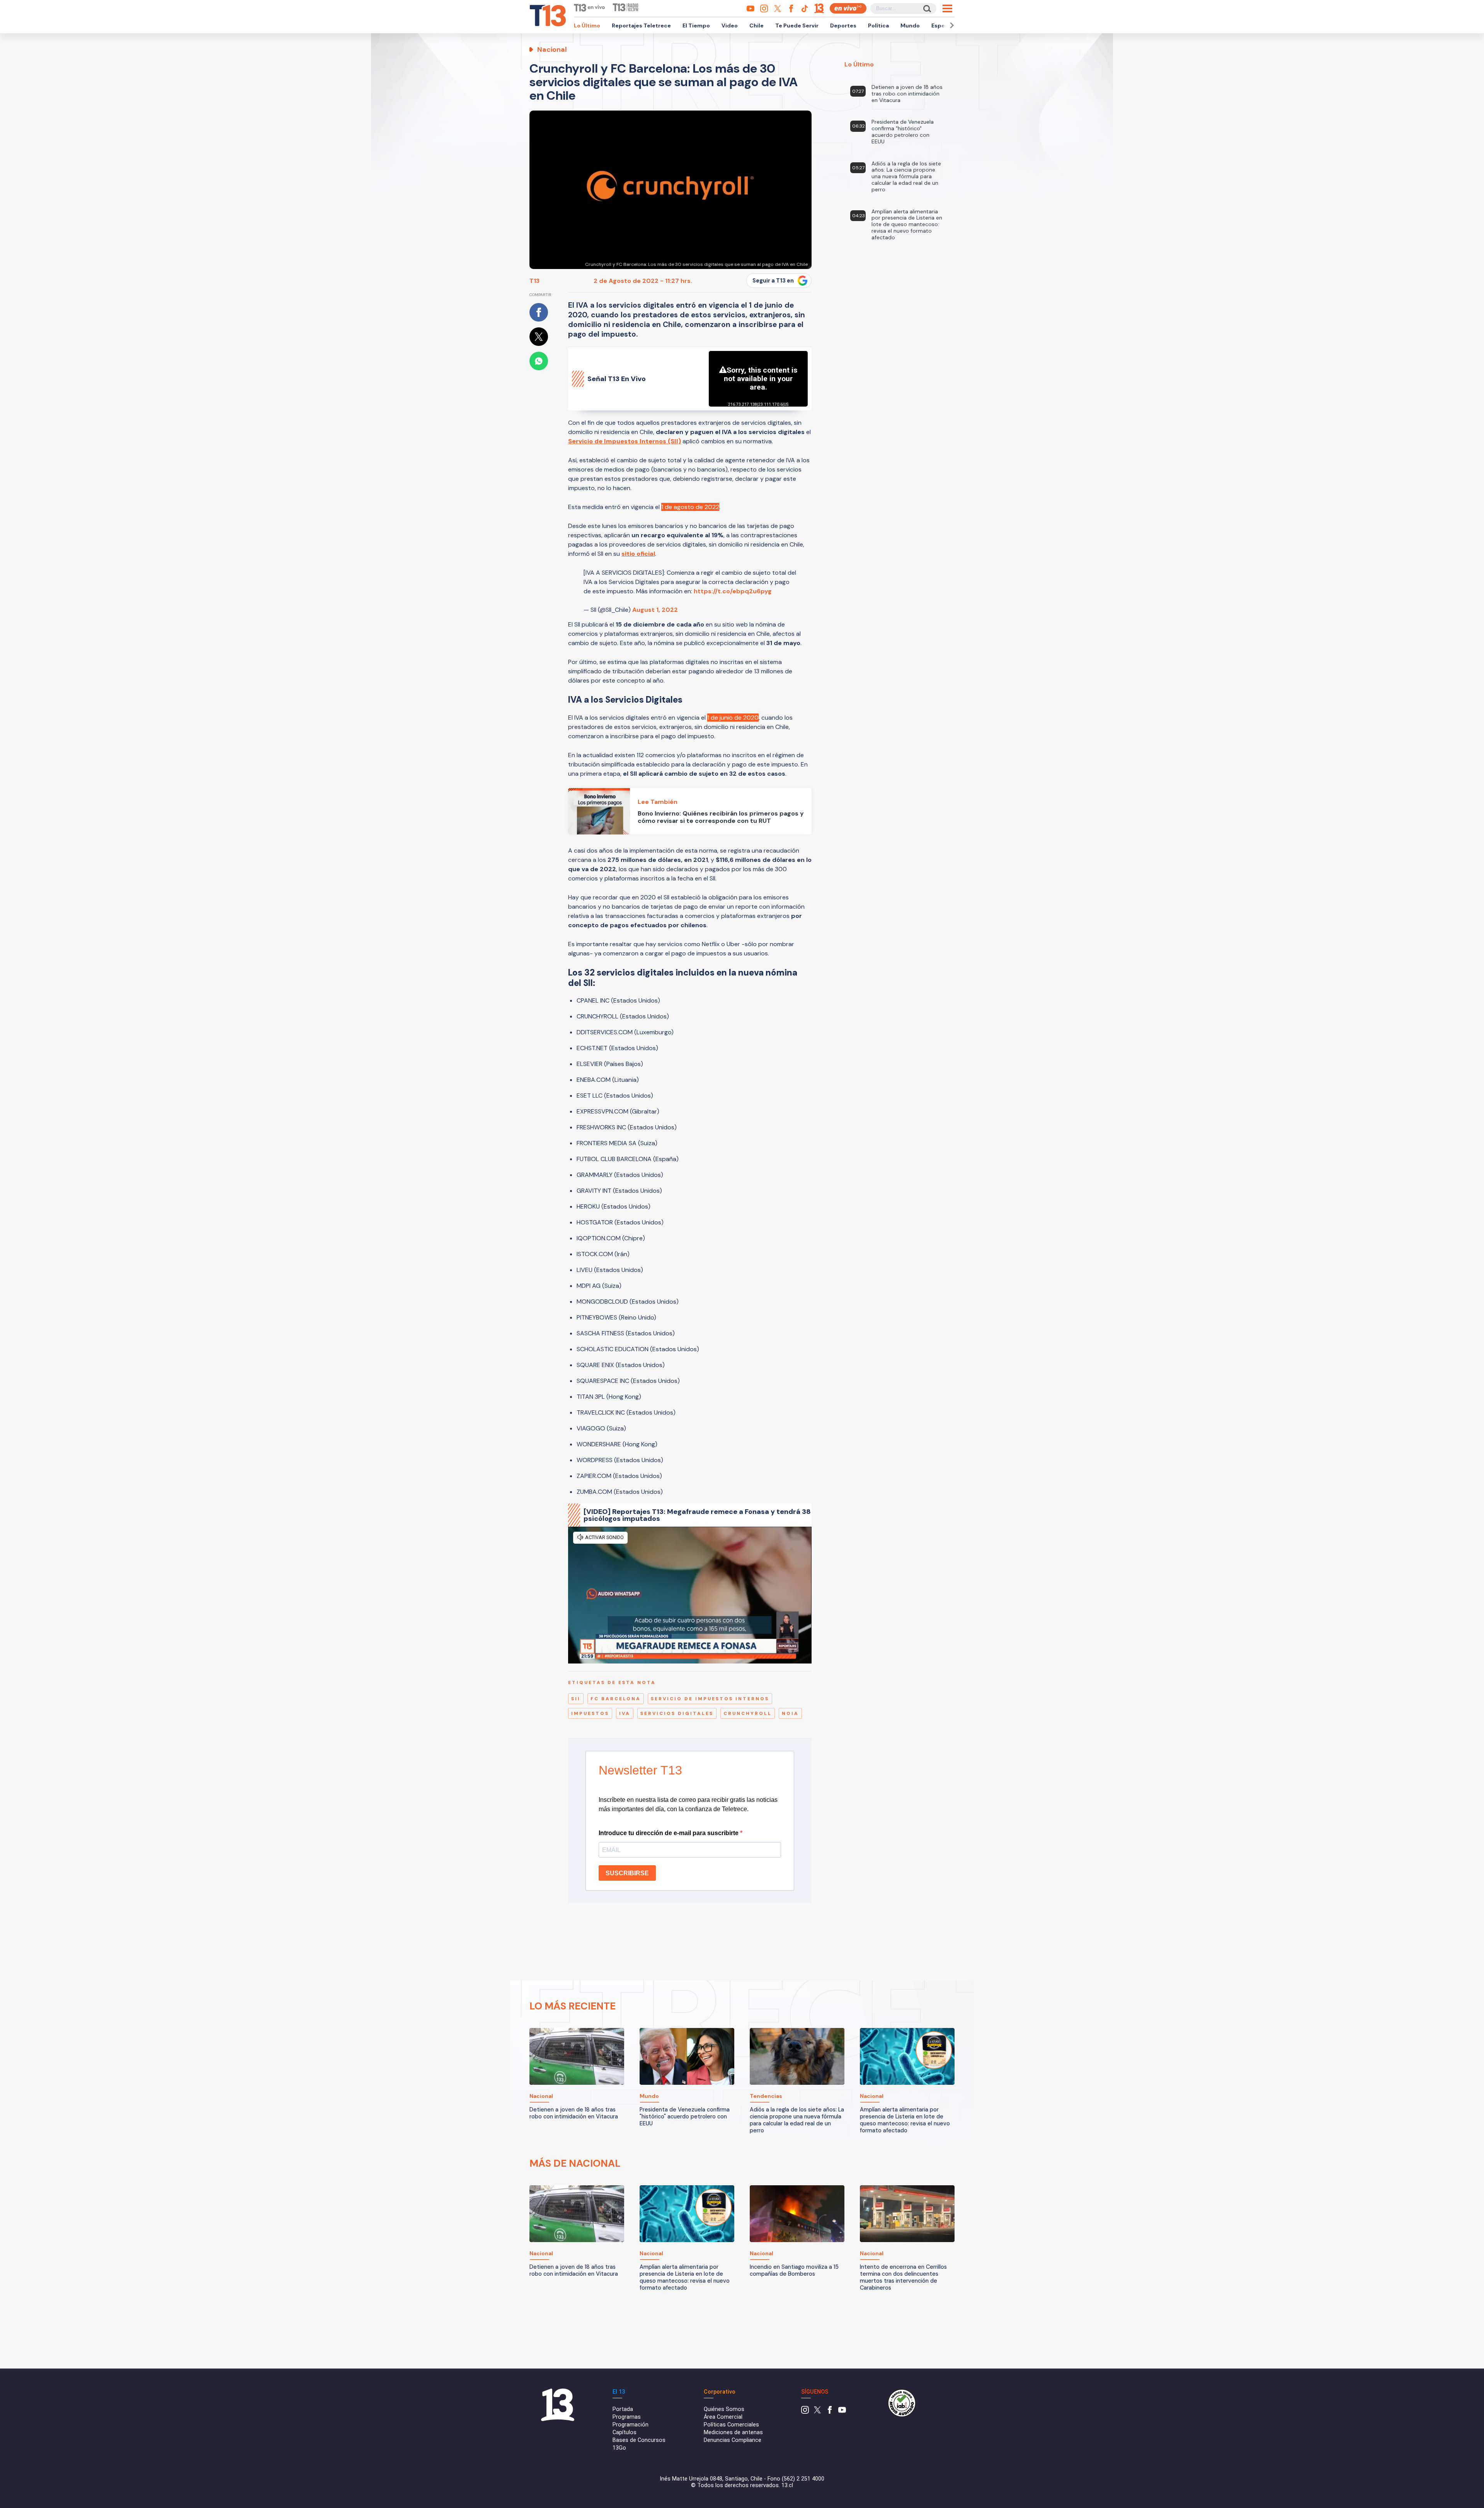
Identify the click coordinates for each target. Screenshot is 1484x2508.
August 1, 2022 (655, 610)
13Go (619, 2448)
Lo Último (587, 26)
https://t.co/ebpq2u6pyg (733, 591)
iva (625, 1713)
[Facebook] (830, 2412)
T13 (534, 281)
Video (730, 26)
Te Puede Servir (797, 26)
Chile (756, 26)
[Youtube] (842, 2412)
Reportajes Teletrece (641, 26)
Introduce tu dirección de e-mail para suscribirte (669, 1833)
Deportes (843, 26)
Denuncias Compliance (733, 2440)
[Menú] (947, 9)
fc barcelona (616, 1699)
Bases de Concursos (639, 2440)
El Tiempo (696, 26)
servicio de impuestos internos (710, 1699)
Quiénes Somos (724, 2409)
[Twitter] (817, 2412)
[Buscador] (927, 8)
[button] (951, 25)
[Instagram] (805, 2412)
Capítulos (625, 2432)
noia (790, 1713)
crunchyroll (748, 1713)
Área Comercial (723, 2417)
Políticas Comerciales (731, 2425)
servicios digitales (677, 1713)
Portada (623, 2409)
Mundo (910, 26)
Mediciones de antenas (733, 2432)
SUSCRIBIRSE (627, 1873)
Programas (627, 2417)
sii (576, 1699)
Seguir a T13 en (773, 281)
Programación (631, 2425)
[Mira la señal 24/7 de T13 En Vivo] (848, 8)
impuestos (590, 1713)
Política (878, 26)
